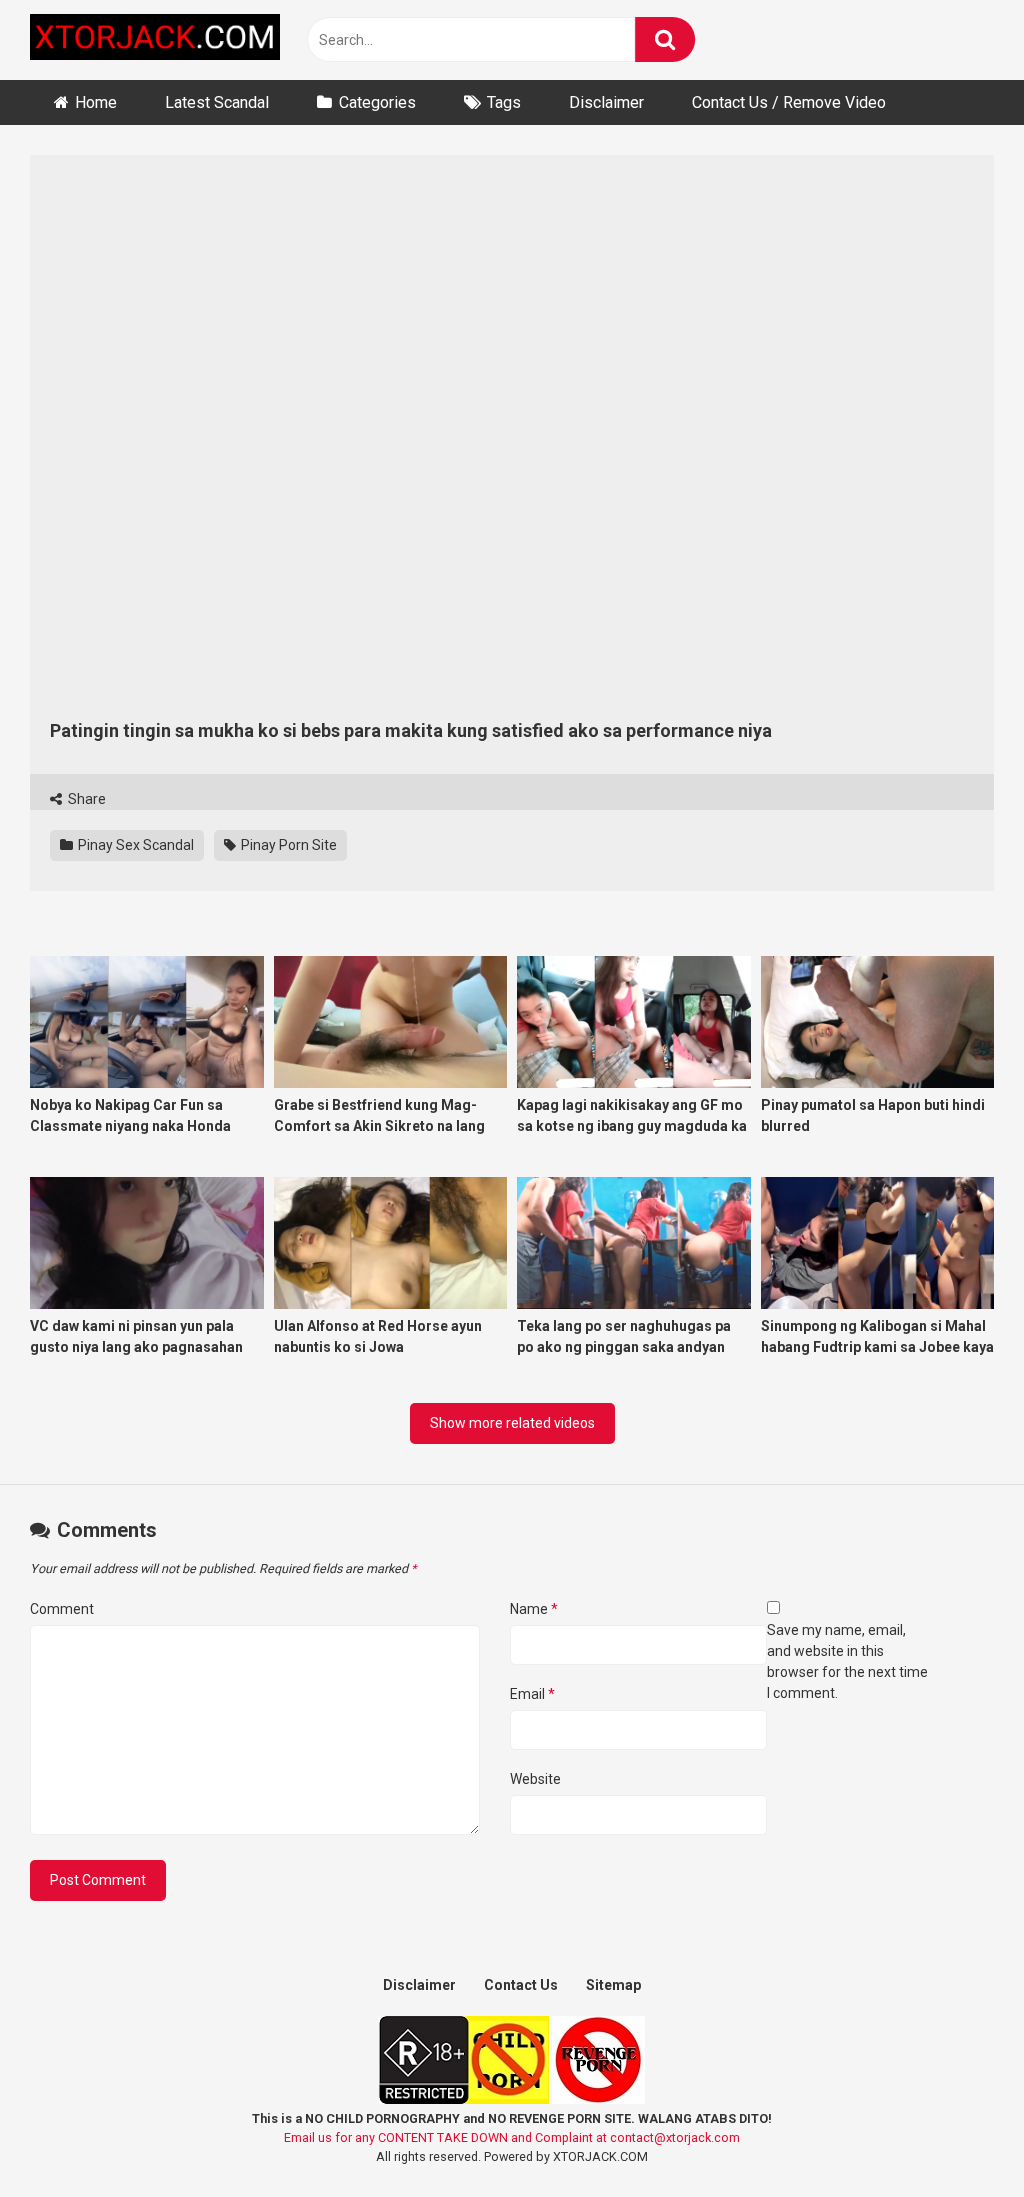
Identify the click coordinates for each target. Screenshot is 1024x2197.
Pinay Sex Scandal (134, 845)
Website (535, 1779)
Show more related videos (512, 1423)
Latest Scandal (217, 102)
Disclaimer (606, 102)
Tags (504, 102)
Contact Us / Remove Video (789, 102)
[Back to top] (957, 2136)
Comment (62, 1609)
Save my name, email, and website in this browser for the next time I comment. (847, 1661)
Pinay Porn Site (287, 845)
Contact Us (521, 1985)
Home (96, 102)
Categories (377, 102)
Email (532, 1694)
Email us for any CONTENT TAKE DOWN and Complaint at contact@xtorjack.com (512, 2137)
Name (534, 1609)
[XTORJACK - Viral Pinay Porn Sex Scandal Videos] (155, 40)
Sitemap (613, 1985)
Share (85, 799)
